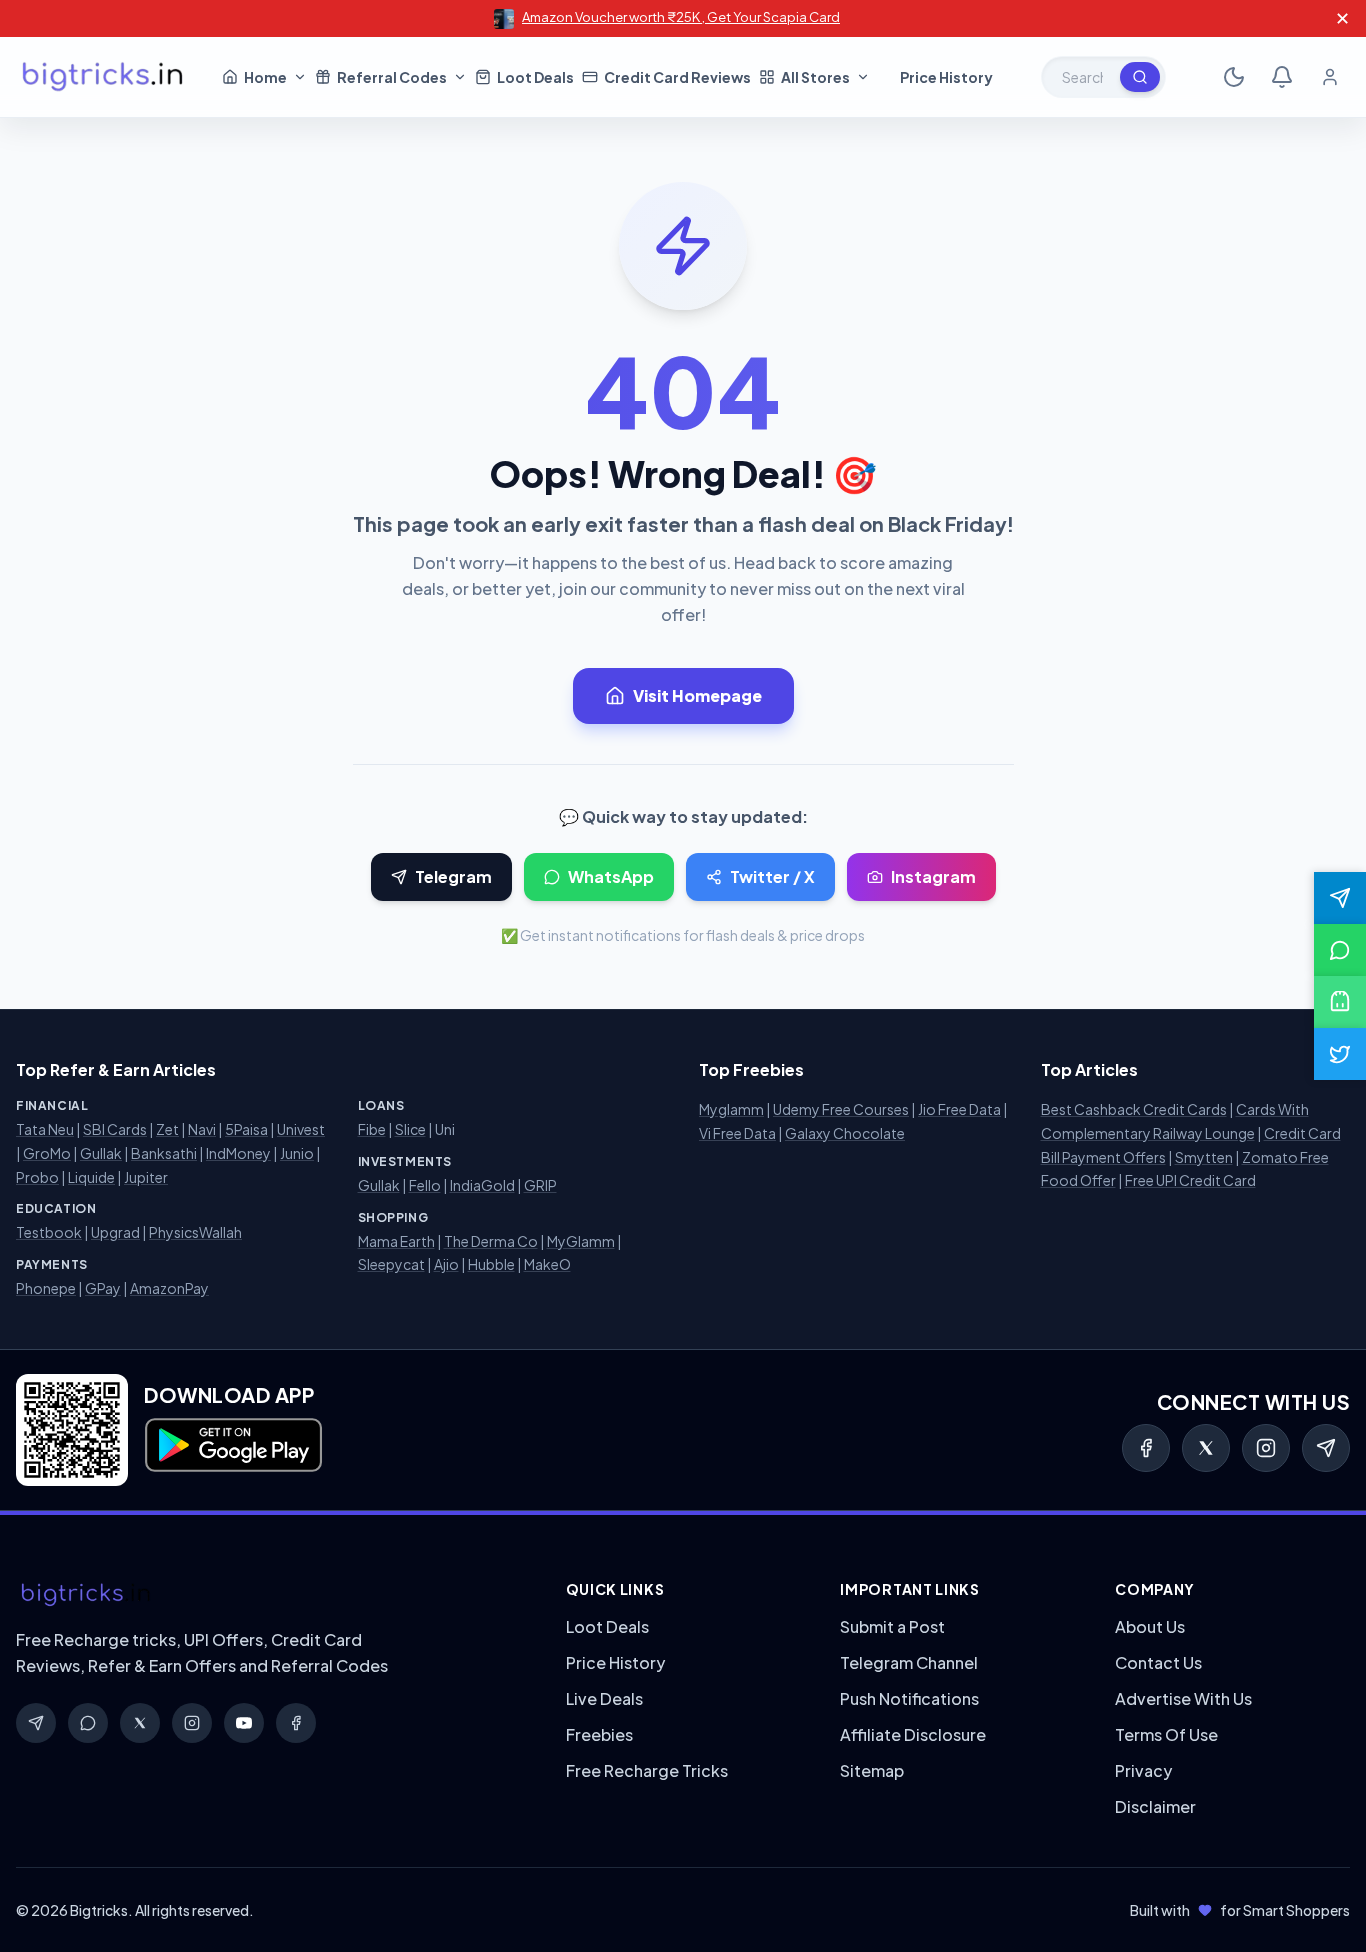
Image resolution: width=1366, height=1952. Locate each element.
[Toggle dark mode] (1234, 77)
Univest (301, 1129)
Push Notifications (909, 1698)
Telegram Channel (909, 1662)
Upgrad (115, 1232)
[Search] (1140, 77)
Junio (297, 1153)
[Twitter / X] (1206, 1448)
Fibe (372, 1129)
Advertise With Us (1183, 1698)
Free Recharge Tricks (647, 1770)
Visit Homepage (697, 695)
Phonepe (46, 1288)
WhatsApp (611, 876)
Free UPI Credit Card (1190, 1180)
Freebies (599, 1734)
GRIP (540, 1185)
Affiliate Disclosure (913, 1734)
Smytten (1204, 1157)
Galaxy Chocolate (845, 1133)
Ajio (446, 1264)
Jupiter (146, 1177)
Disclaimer (1155, 1806)
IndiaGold (482, 1185)
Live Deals (604, 1698)
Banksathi (164, 1153)
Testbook (49, 1232)
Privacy (1143, 1770)
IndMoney (238, 1153)
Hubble (491, 1264)
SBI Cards (115, 1129)
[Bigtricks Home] (103, 77)
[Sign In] (1330, 77)
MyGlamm (581, 1241)
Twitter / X (772, 876)
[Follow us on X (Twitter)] (1340, 1054)
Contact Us (1158, 1662)
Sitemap (872, 1770)
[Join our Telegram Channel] (1340, 898)
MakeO (547, 1264)
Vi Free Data (737, 1133)
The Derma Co (491, 1241)
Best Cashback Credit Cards (1134, 1109)
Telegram (453, 876)
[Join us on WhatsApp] (1340, 950)
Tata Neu (45, 1129)
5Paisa (246, 1129)
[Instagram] (1266, 1448)
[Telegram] (1326, 1448)
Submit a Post (892, 1626)
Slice (410, 1129)
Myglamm (731, 1109)
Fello (425, 1185)
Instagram (933, 876)
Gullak (101, 1153)
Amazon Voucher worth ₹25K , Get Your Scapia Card (681, 17)
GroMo (47, 1153)
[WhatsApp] (88, 1723)
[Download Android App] (1340, 1002)
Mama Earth (396, 1241)
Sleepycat (391, 1264)
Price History (615, 1662)
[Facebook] (1146, 1448)
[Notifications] (1282, 77)
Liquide (91, 1177)
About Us (1150, 1626)
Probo (37, 1177)
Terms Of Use (1166, 1734)
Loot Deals (607, 1626)
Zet (167, 1129)
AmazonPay (169, 1288)
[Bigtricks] (271, 1595)
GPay (103, 1288)
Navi (202, 1129)
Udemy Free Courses (841, 1109)
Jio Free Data (959, 1109)
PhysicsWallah (195, 1232)
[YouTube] (244, 1723)
